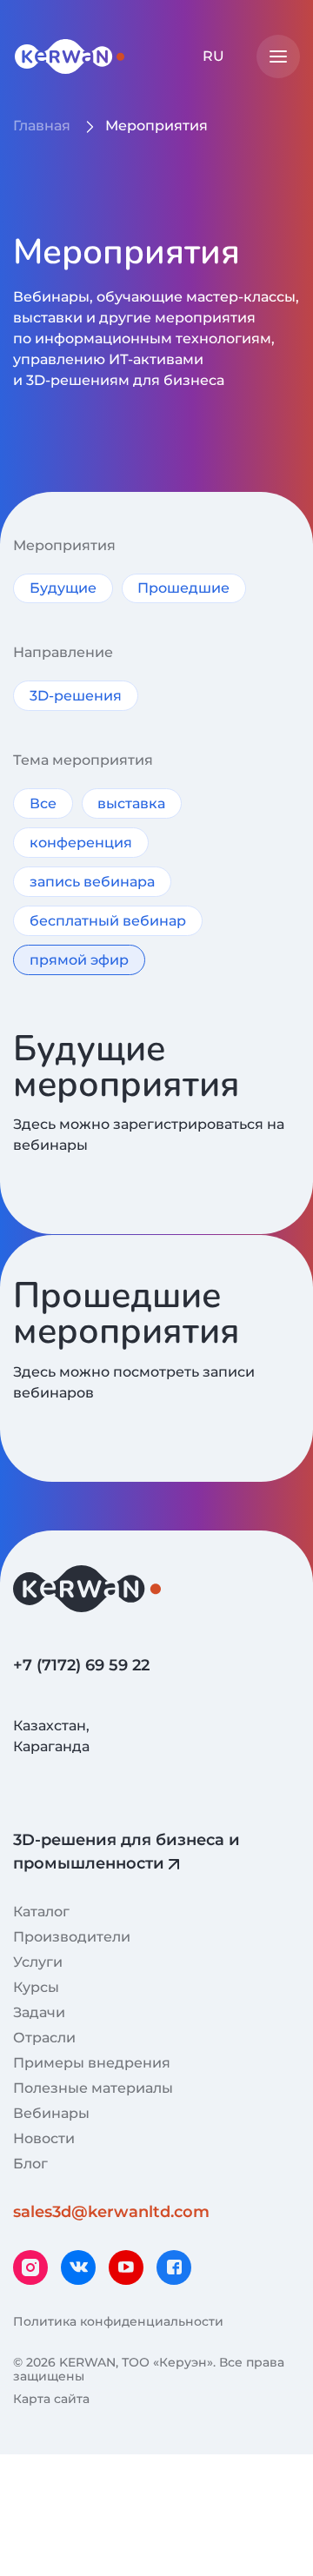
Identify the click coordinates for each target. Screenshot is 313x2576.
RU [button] (213, 56)
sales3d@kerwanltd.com (111, 2212)
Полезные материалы (93, 2088)
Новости (44, 2138)
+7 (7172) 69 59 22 (81, 1665)
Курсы (36, 1987)
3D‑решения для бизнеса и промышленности (127, 1852)
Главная (42, 126)
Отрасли (44, 2038)
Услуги (38, 1962)
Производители (72, 1937)
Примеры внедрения (92, 2063)
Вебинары (51, 2113)
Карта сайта (51, 2399)
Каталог (41, 1912)
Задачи (39, 2012)
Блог (30, 2164)
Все (43, 803)
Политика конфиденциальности (118, 2321)
